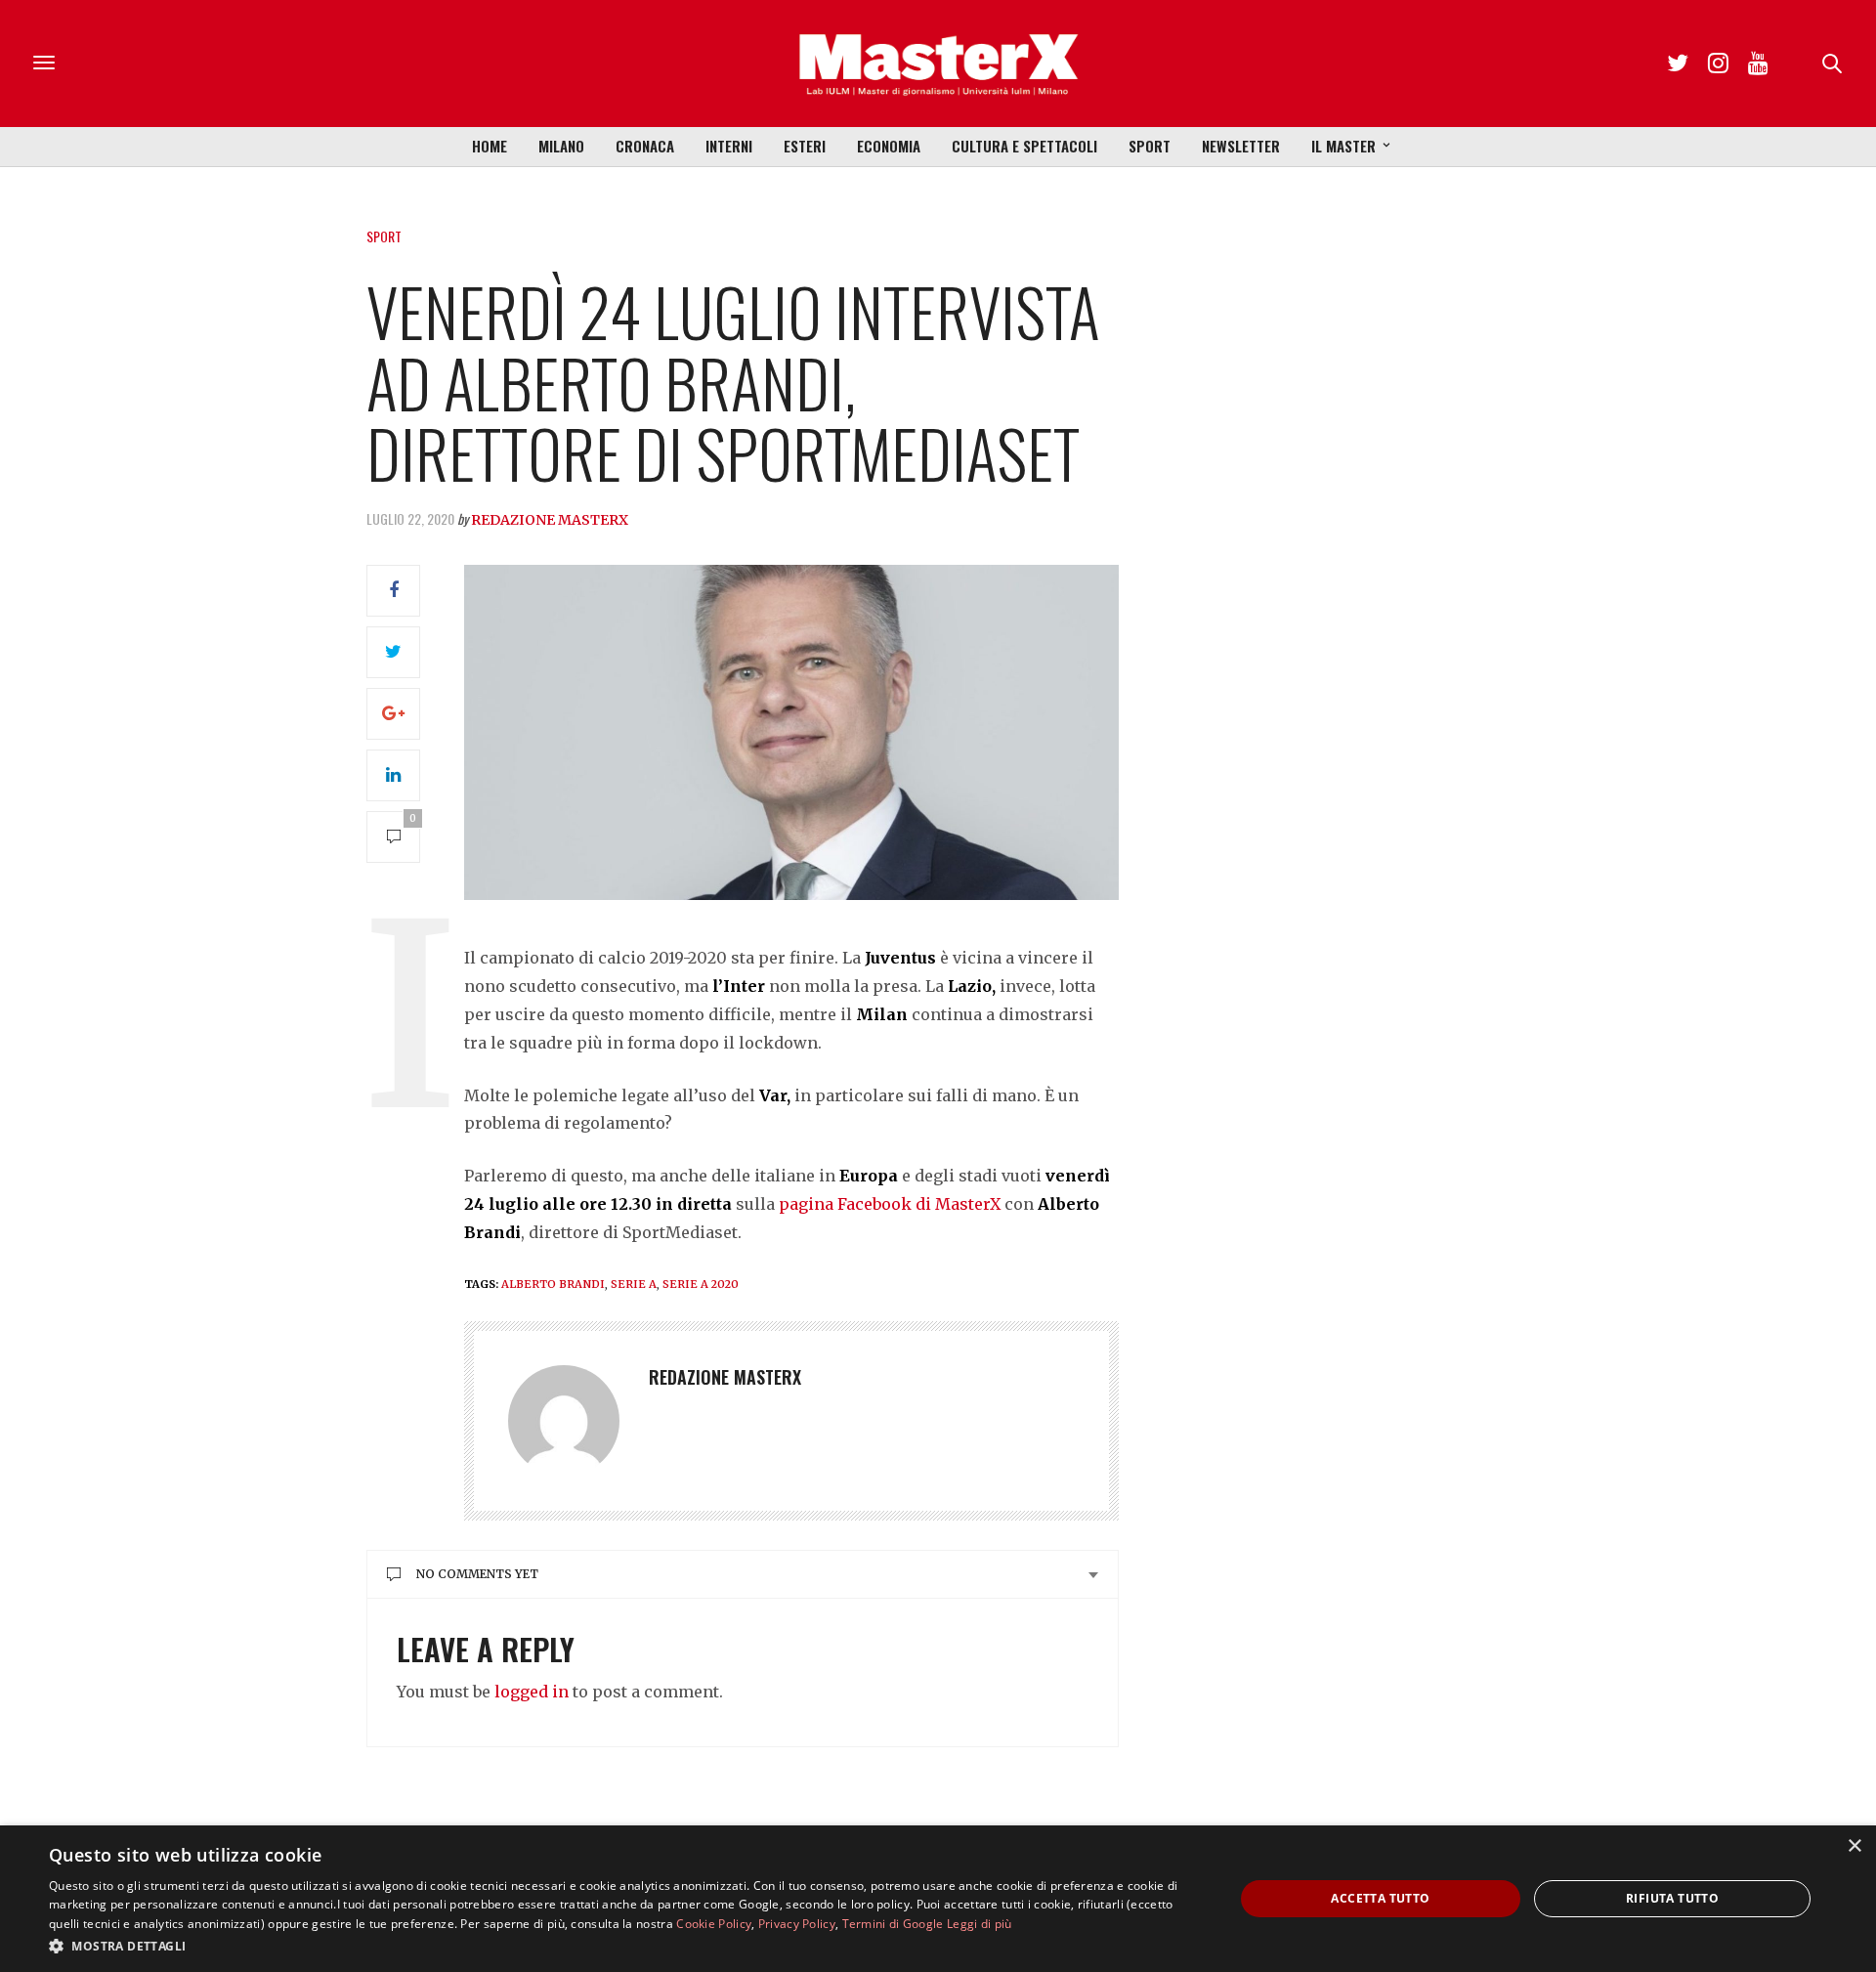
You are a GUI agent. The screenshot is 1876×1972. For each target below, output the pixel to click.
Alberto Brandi (553, 1284)
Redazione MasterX (550, 520)
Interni (729, 146)
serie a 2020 (701, 1284)
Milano (561, 146)
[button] (624, 1946)
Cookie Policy (714, 1924)
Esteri (805, 146)
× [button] (1854, 1846)
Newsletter (1241, 146)
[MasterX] (938, 64)
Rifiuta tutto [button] (1672, 1898)
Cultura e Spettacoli (1024, 146)
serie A (634, 1284)
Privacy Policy (797, 1924)
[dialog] (938, 1899)
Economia (889, 146)
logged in (532, 1692)
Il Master (1343, 146)
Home (490, 146)
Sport (1150, 146)
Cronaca (645, 146)
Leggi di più (980, 1924)
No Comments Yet (477, 1574)
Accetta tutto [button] (1380, 1898)
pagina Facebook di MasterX (890, 1204)
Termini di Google (893, 1924)
